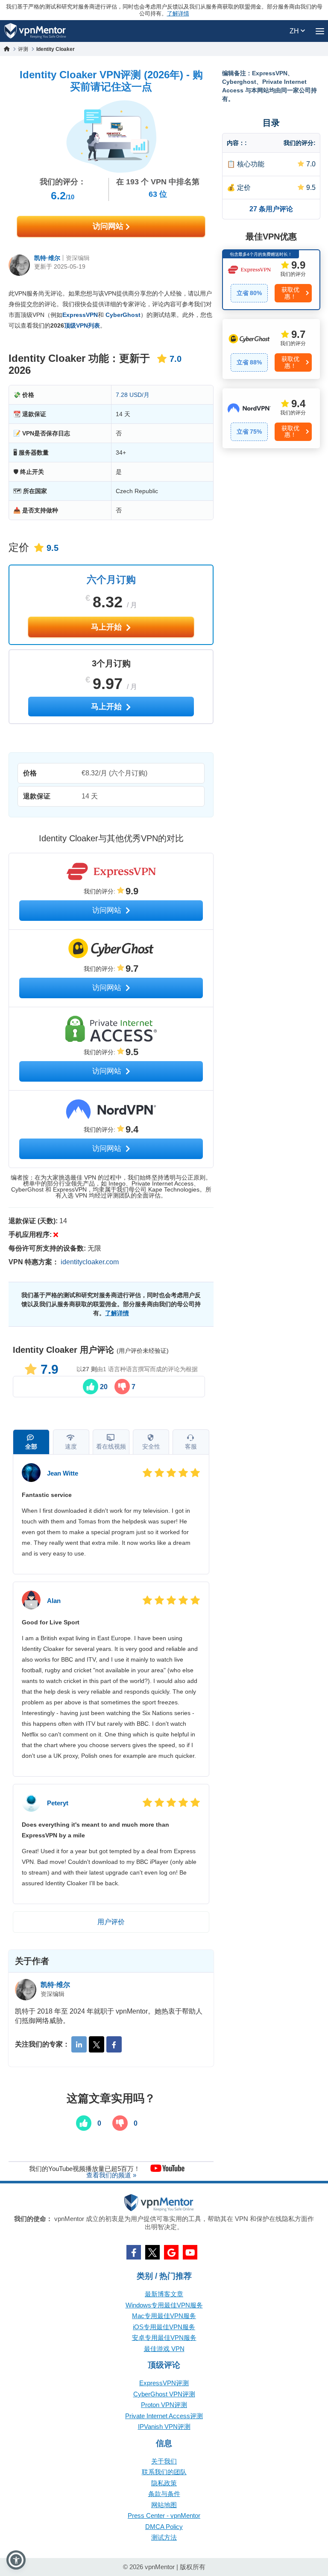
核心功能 (251, 164)
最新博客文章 (164, 2294)
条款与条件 (164, 2494)
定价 (244, 188)
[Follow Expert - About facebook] (114, 2044)
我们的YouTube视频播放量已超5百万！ (85, 2168)
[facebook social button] (134, 2252)
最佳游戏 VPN (164, 2349)
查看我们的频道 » (111, 2175)
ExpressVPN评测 (164, 2383)
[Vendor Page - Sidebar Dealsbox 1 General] (271, 280)
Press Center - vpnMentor (164, 2515)
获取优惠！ (290, 293)
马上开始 (107, 627)
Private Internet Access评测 (164, 2416)
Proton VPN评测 (164, 2405)
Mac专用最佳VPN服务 (164, 2316)
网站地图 (164, 2505)
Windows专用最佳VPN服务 (164, 2305)
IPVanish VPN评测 (164, 2427)
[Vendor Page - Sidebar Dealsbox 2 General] (271, 349)
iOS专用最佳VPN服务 (164, 2327)
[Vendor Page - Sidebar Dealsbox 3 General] (271, 418)
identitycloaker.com (90, 1262)
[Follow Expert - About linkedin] (79, 2044)
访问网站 (109, 226)
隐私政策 (164, 2483)
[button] (16, 2560)
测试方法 (164, 2537)
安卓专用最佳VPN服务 (164, 2338)
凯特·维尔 (47, 258)
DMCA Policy (164, 2527)
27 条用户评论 (271, 209)
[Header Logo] (35, 31)
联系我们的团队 (164, 2472)
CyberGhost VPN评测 (164, 2394)
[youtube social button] (190, 2252)
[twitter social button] (152, 2252)
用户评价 (111, 1922)
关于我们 (164, 2461)
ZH (295, 31)
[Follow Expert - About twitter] (97, 2044)
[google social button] (171, 2252)
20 (103, 1387)
